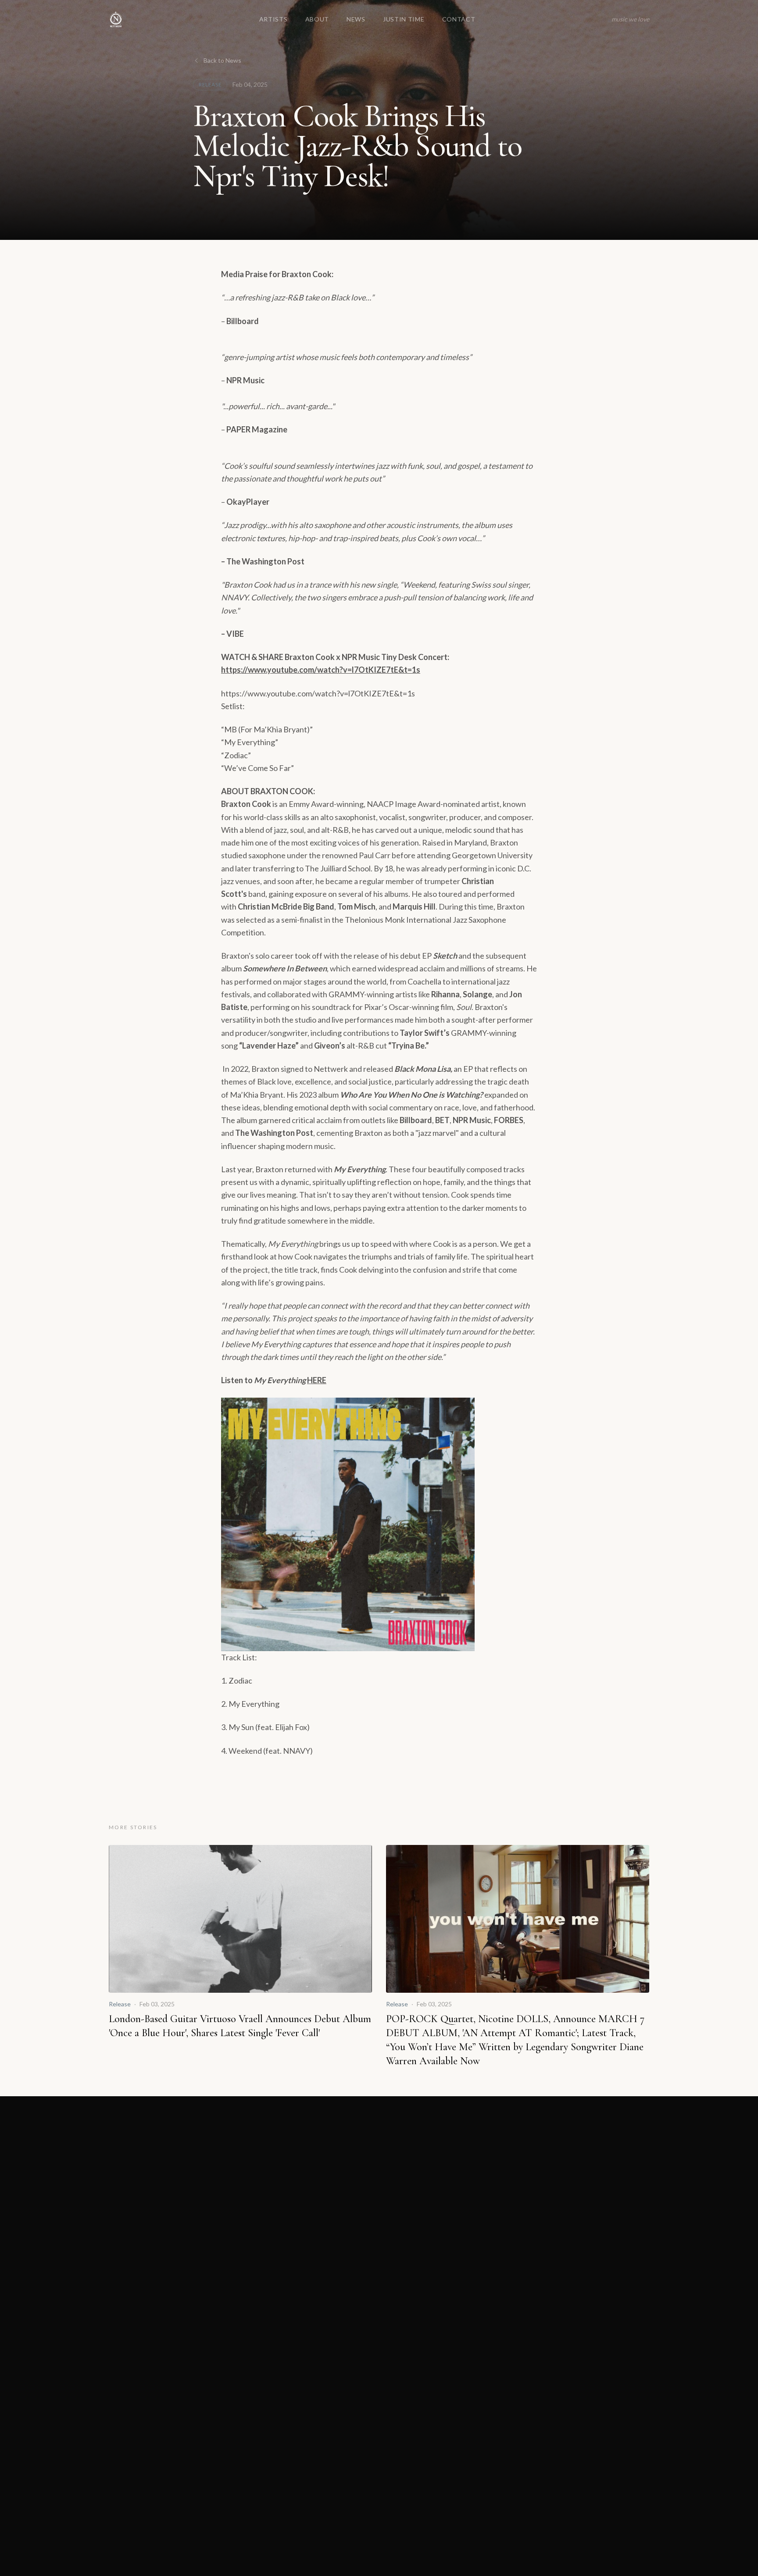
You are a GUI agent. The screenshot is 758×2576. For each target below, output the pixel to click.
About (317, 19)
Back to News (222, 60)
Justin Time (404, 19)
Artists (274, 19)
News (356, 19)
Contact (459, 19)
